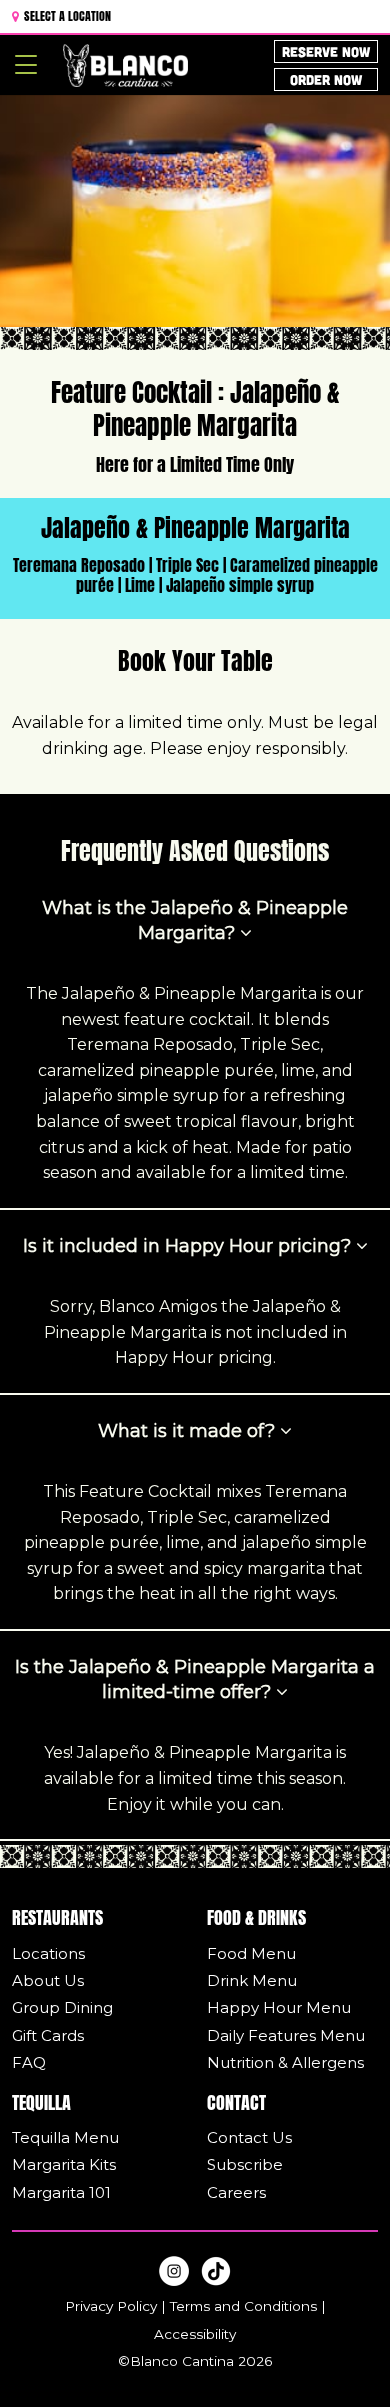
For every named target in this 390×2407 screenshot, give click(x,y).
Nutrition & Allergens (285, 2062)
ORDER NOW (326, 79)
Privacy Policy (111, 2306)
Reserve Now (326, 51)
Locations (48, 1953)
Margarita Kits (64, 2164)
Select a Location (66, 14)
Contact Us (249, 2137)
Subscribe (245, 2164)
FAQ (29, 2062)
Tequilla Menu (65, 2137)
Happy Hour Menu (279, 2007)
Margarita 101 (61, 2192)
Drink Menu (252, 1980)
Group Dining (62, 2007)
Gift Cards (48, 2035)
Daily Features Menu (286, 2035)
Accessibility (195, 2334)
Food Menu (251, 1953)
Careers (236, 2192)
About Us (48, 1980)
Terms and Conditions (243, 2306)
